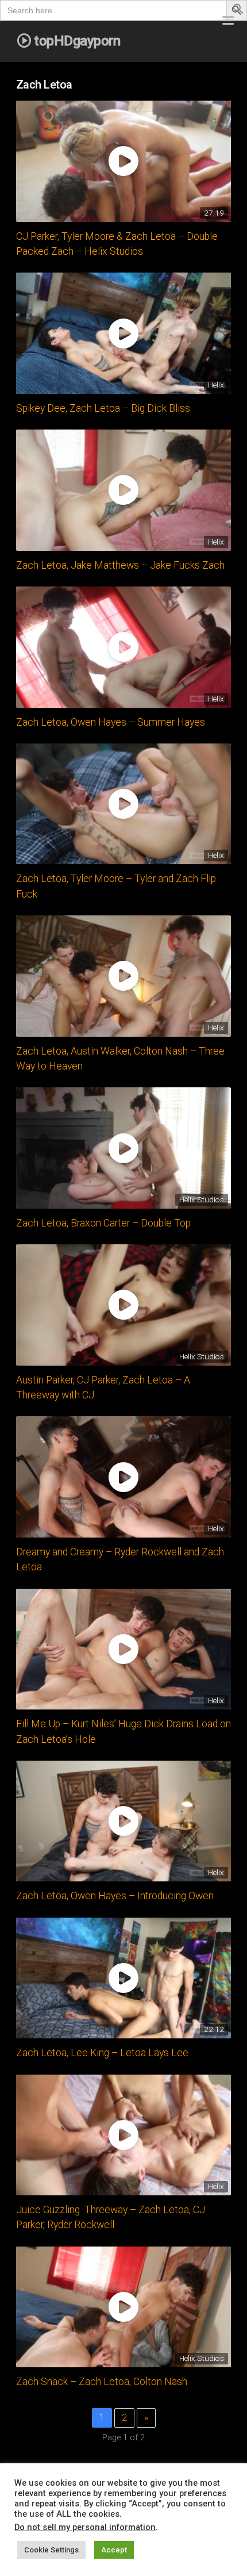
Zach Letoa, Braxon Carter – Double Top (103, 1223)
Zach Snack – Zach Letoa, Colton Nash (102, 2382)
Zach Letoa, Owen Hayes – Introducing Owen (115, 1896)
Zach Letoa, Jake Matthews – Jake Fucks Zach (120, 565)
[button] (238, 11)
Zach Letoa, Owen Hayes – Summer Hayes (111, 722)
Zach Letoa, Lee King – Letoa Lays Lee (102, 2053)
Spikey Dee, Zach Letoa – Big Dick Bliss (103, 408)
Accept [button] (114, 2550)
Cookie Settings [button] (51, 2550)
